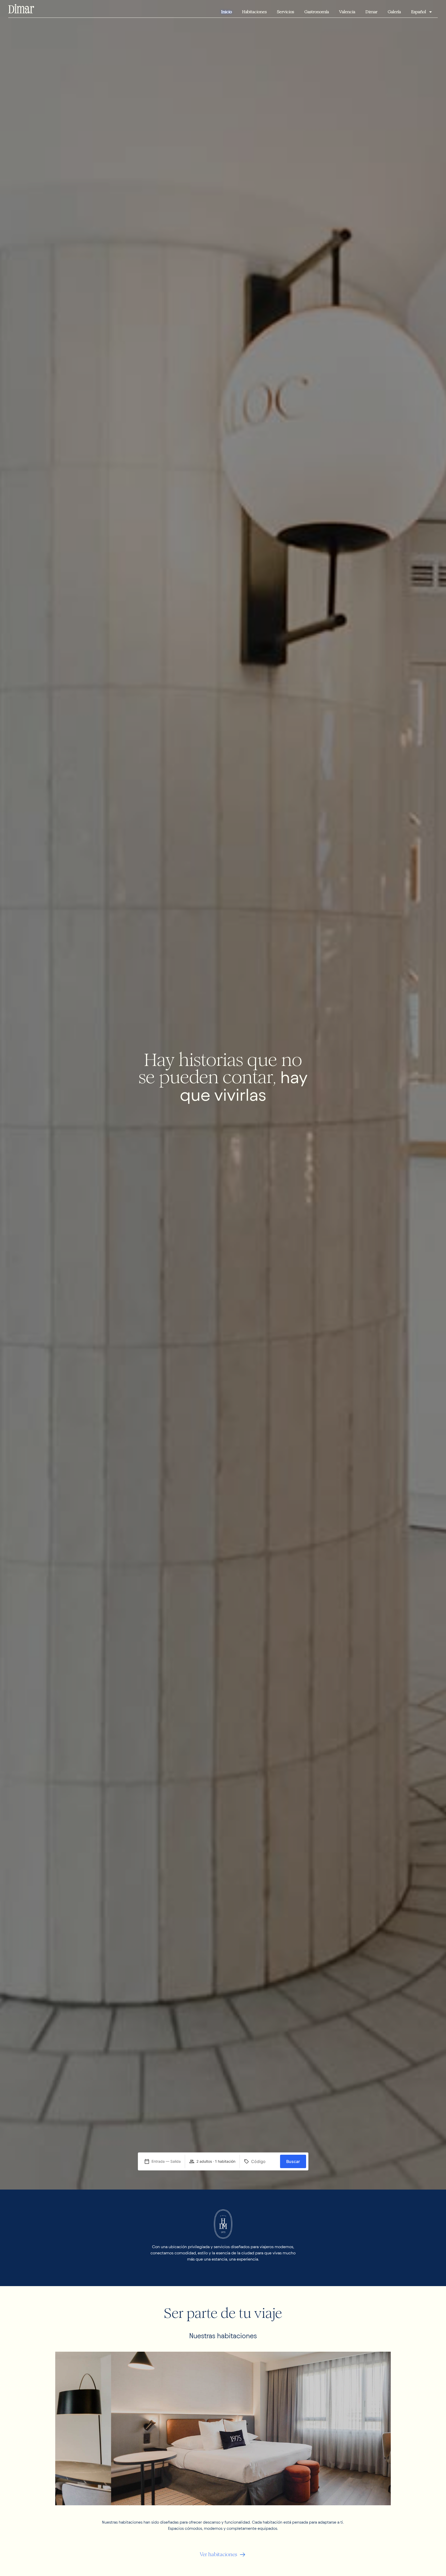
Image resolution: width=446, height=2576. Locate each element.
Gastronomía (317, 12)
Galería (394, 12)
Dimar (371, 12)
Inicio (226, 12)
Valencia (347, 12)
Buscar (293, 2161)
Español (419, 12)
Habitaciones (254, 12)
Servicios (285, 12)
